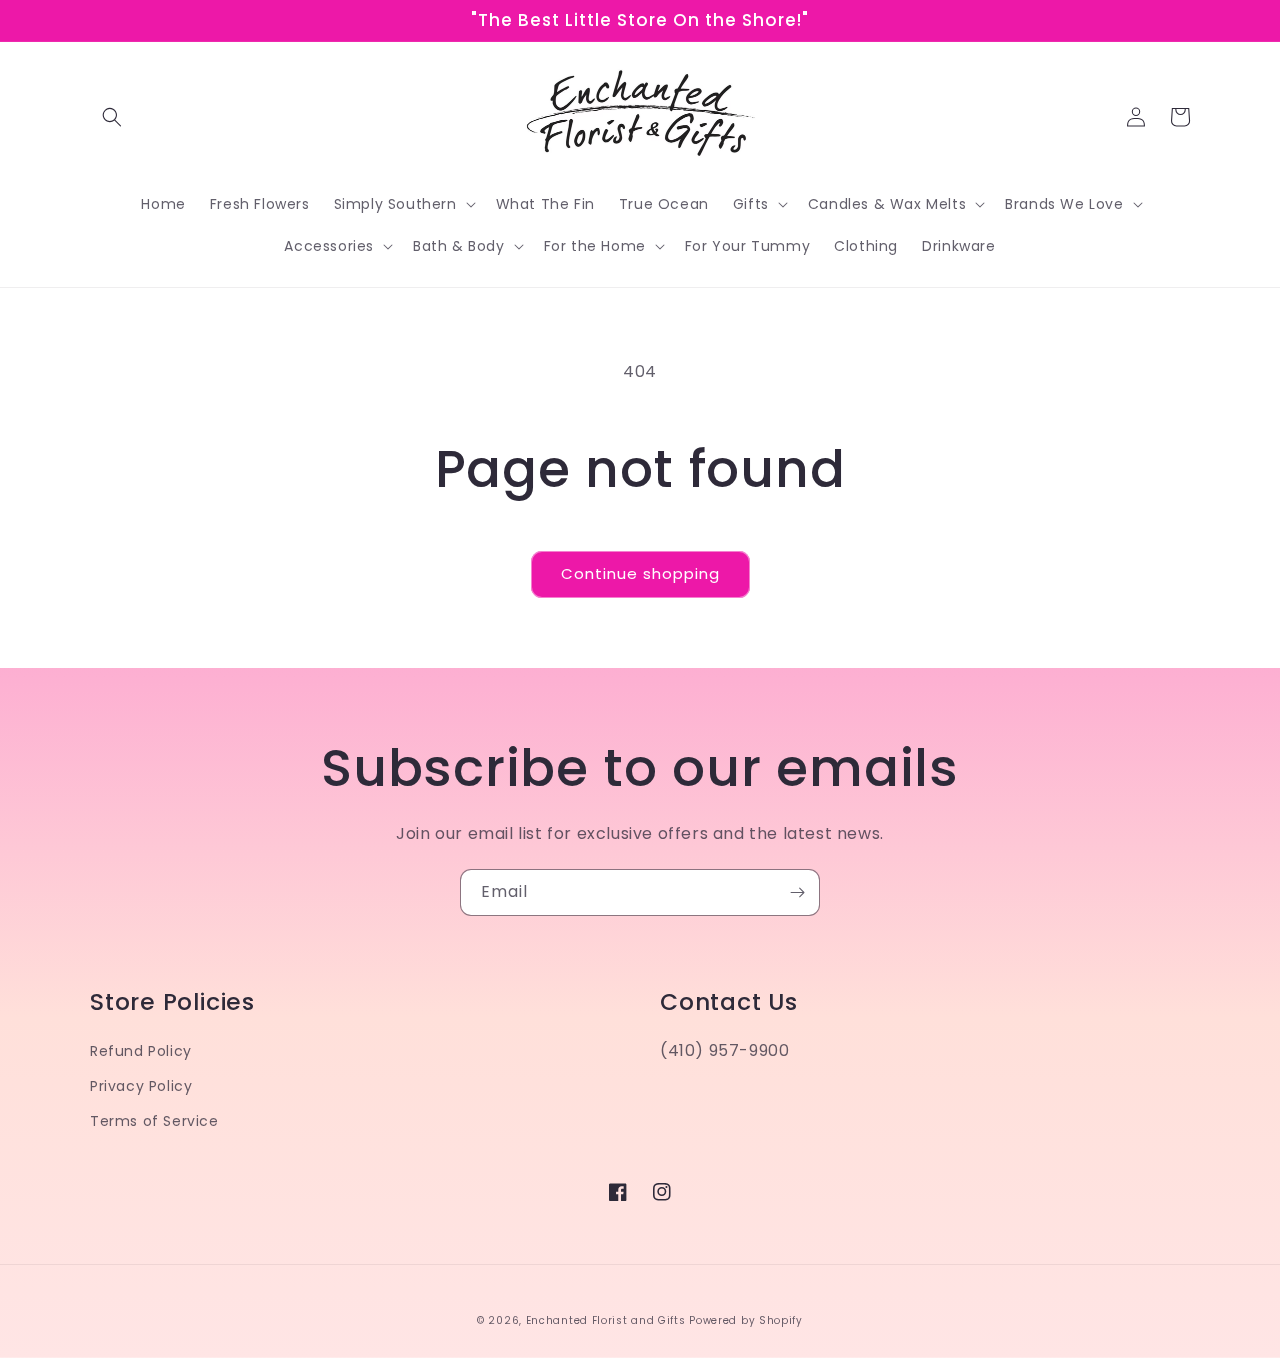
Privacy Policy (141, 1086)
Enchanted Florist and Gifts (606, 1320)
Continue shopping (640, 573)
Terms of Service (154, 1121)
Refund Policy (141, 1051)
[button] (112, 117)
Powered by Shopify (746, 1320)
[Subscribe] (797, 892)
